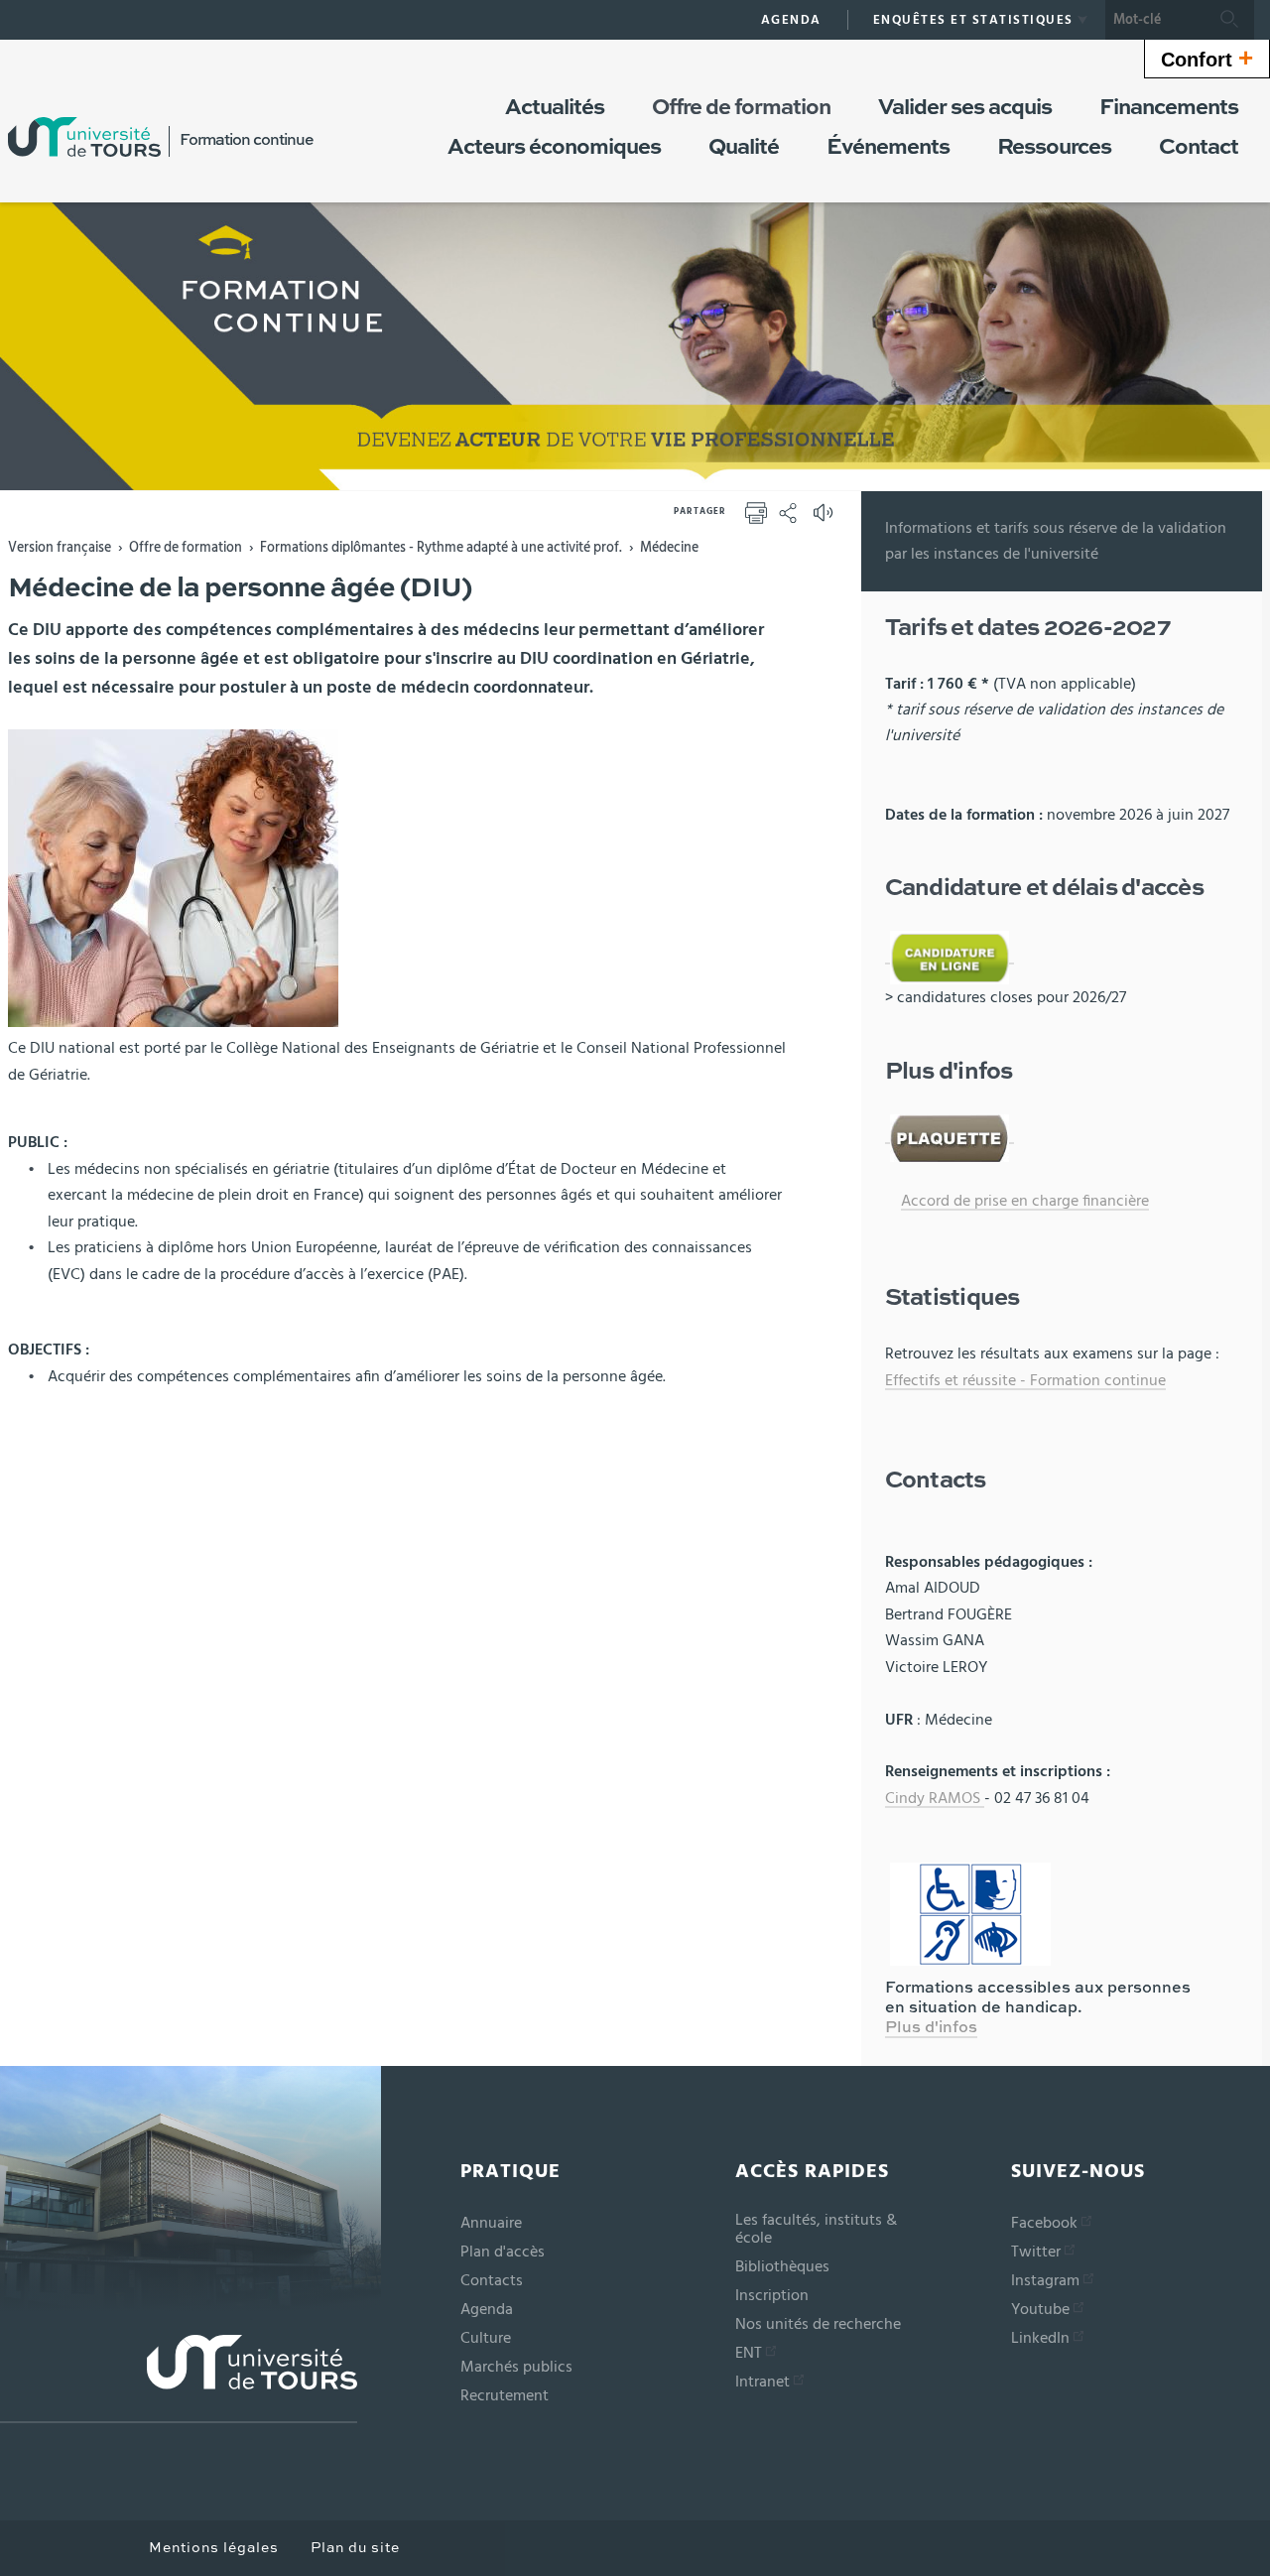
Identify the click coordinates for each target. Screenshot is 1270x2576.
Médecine (669, 548)
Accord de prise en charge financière (1025, 1201)
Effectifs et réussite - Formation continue (1025, 1380)
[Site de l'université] (179, 2379)
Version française (60, 548)
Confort (1207, 58)
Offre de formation (186, 548)
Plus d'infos (931, 2028)
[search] (1155, 20)
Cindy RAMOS (935, 1798)
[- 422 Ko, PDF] (950, 1135)
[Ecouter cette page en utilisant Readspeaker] (825, 519)
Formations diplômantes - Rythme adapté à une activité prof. (441, 548)
